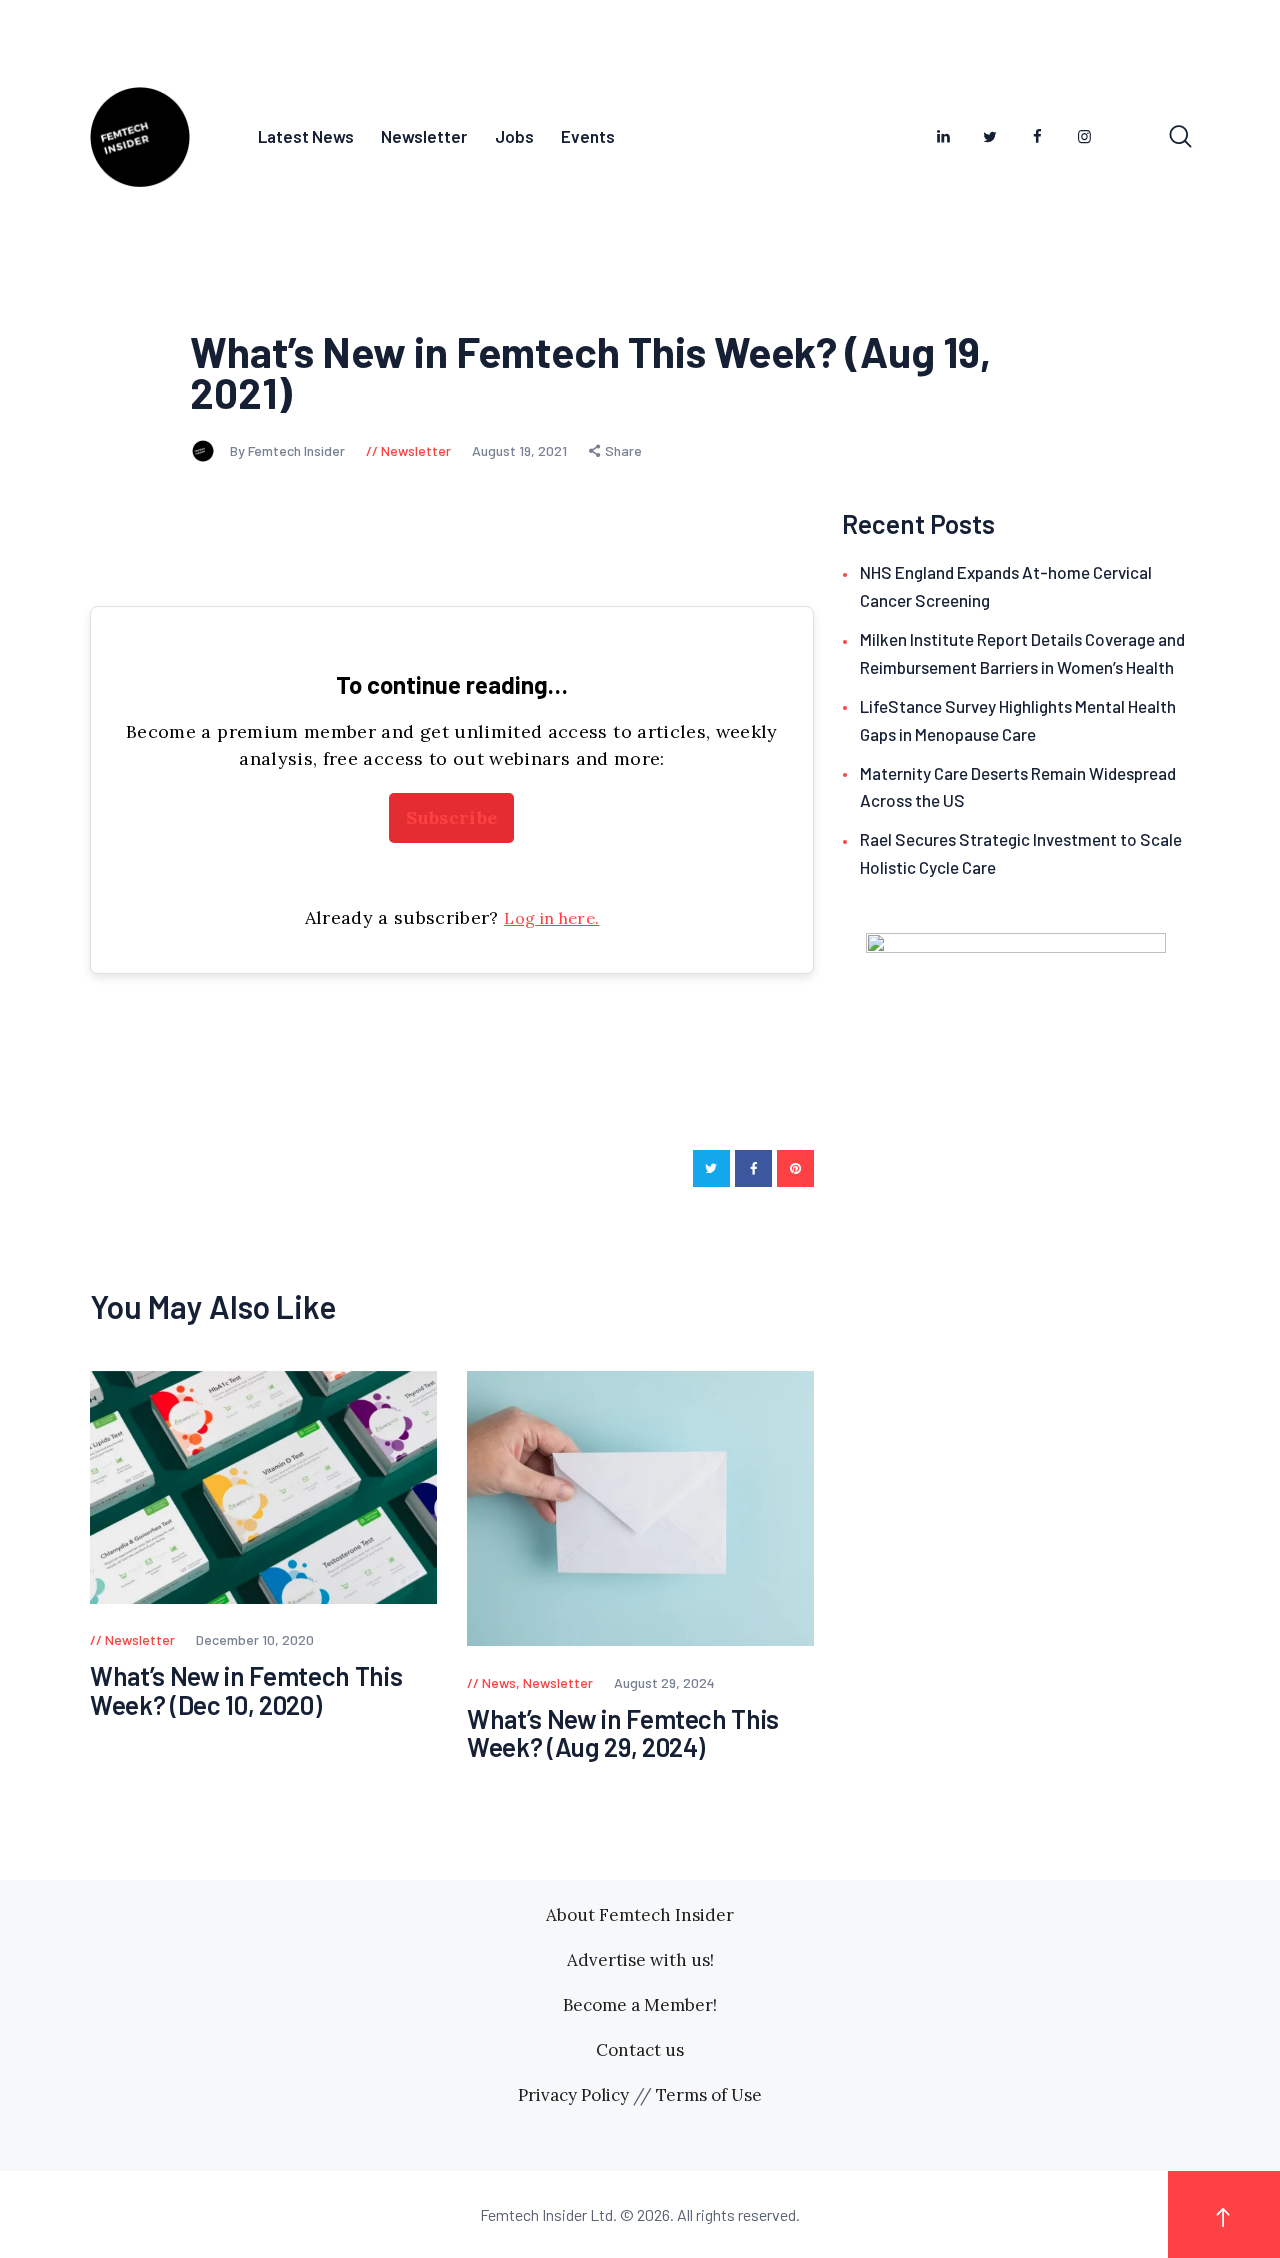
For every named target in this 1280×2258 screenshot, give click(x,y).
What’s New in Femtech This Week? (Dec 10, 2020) (246, 1690)
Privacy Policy (573, 2095)
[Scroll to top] (1224, 2214)
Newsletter (416, 450)
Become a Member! (640, 2005)
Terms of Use (709, 2095)
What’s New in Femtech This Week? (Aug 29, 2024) (623, 1733)
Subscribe (451, 817)
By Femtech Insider (289, 450)
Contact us (640, 2050)
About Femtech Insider (640, 1915)
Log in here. (551, 918)
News (499, 1682)
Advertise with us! (640, 1960)
